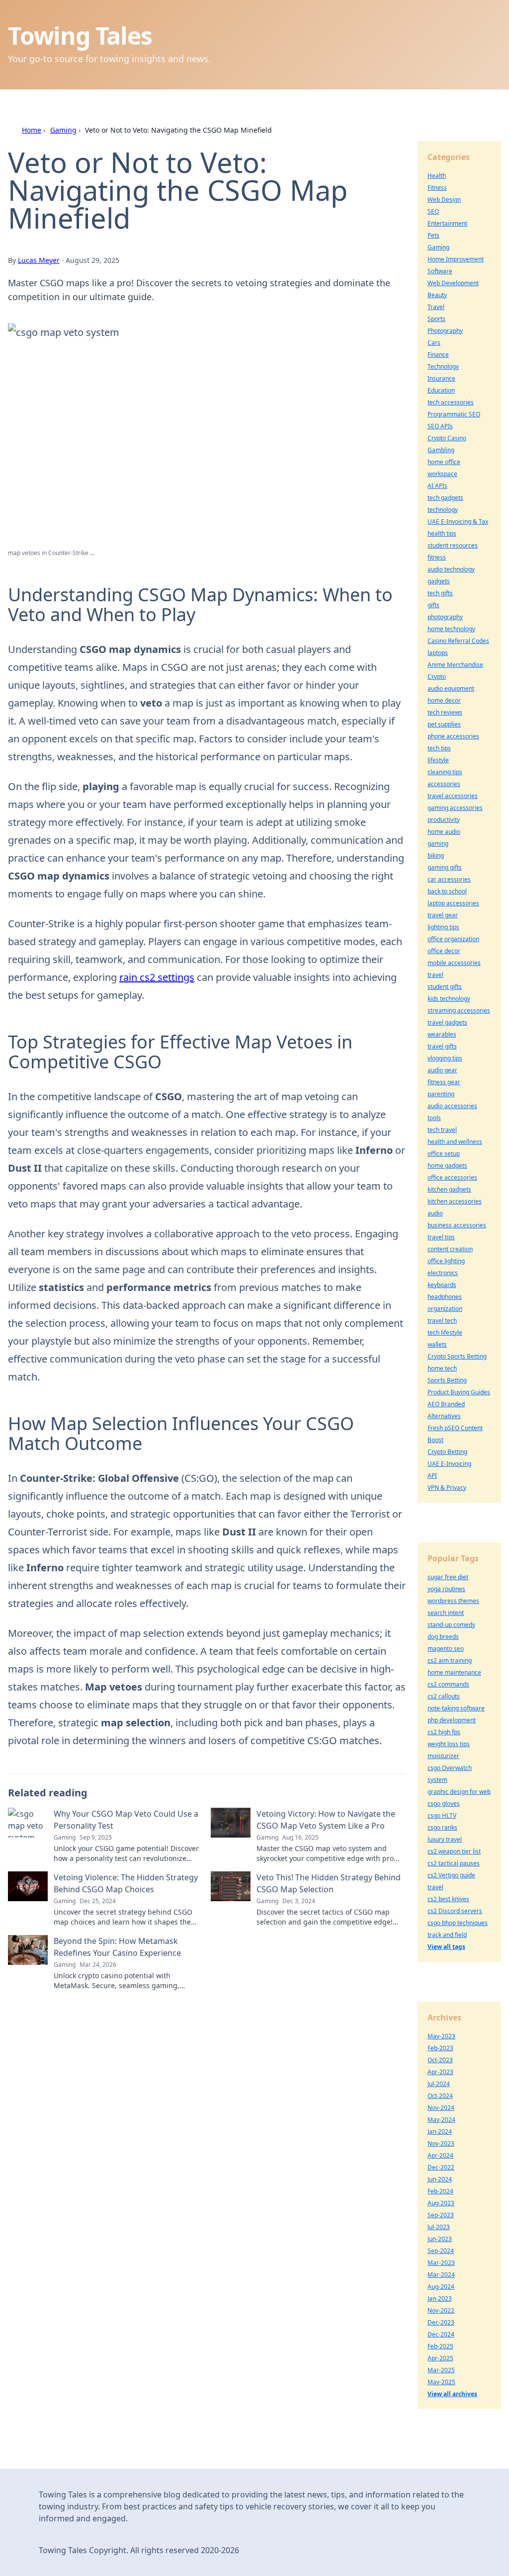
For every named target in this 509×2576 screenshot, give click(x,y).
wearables (442, 1034)
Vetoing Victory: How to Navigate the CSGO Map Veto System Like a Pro (326, 1820)
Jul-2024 (439, 2084)
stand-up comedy (451, 1625)
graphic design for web (459, 1792)
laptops (438, 653)
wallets (437, 1344)
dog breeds (443, 1637)
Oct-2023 (440, 2060)
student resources (453, 545)
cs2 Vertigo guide (451, 1875)
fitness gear (444, 1082)
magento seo (446, 1649)
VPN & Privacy (447, 1488)
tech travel (442, 1130)
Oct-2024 (440, 2096)
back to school (447, 891)
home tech (442, 1368)
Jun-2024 (440, 2179)
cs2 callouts (444, 1696)
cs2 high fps (444, 1732)
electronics (443, 1273)
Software (440, 271)
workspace (442, 474)
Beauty (437, 295)
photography (445, 617)
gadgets (439, 581)
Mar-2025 (441, 2370)
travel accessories (453, 796)
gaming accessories (455, 808)
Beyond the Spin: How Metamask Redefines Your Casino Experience (117, 1947)
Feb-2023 (440, 2048)
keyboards (442, 1285)
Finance (438, 355)
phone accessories (453, 736)
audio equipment (451, 688)
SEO (433, 211)
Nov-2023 (441, 2143)
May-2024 (441, 2120)
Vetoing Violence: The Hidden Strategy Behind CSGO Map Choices (126, 1883)
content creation (450, 1249)
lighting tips (443, 927)
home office (444, 462)
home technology (451, 629)
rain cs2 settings (157, 977)
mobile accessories (454, 963)
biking (436, 855)
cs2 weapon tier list (454, 1851)
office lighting (446, 1261)
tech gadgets (445, 498)
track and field (447, 1935)
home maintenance (454, 1672)
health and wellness (455, 1142)
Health (437, 176)
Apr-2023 (440, 2072)
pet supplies (444, 724)
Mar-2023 (441, 2263)
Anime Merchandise (455, 665)
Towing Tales (80, 36)
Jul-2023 (439, 2227)
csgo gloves (444, 1804)
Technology (443, 366)
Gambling (441, 450)
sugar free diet (448, 1577)
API (432, 1476)
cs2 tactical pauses (454, 1863)
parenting (441, 1094)
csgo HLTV (442, 1815)
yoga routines (446, 1589)
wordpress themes (453, 1601)
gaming (438, 844)
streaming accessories (459, 1010)
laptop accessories (453, 903)
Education (441, 390)
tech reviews (445, 712)
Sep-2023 (441, 2215)
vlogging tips (445, 1058)
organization (445, 1309)
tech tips (439, 748)
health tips (442, 533)
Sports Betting (447, 1380)
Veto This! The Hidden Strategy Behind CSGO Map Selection (329, 1883)
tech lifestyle (445, 1332)
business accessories (457, 1225)
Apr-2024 (440, 2155)
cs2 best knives (448, 1899)
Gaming (63, 130)
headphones (445, 1297)
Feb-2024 (440, 2191)
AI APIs (437, 486)
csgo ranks (442, 1827)
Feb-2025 (440, 2346)
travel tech (442, 1321)
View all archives (452, 2394)
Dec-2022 (441, 2167)
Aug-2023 (441, 2203)
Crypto (437, 677)
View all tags (446, 1947)
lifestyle (438, 760)
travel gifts (442, 1046)
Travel (436, 307)
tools (434, 1118)
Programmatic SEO (454, 414)
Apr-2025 (440, 2358)
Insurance (441, 378)
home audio (444, 832)
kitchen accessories (455, 1201)
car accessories (449, 879)
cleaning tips (445, 772)
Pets (433, 235)
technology (443, 510)
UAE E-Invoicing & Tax (458, 522)
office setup (444, 1154)
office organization (453, 939)
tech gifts (440, 593)
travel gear (443, 915)
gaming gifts (445, 867)
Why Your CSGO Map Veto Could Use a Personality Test (126, 1820)
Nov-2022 (441, 2310)
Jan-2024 (440, 2132)
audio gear (442, 1070)
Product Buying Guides (459, 1392)
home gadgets (447, 1166)
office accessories (452, 1177)
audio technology (451, 569)
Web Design (444, 200)
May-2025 (441, 2382)
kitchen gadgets (449, 1189)
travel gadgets (447, 1022)
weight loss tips (449, 1744)
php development (452, 1720)
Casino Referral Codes (458, 641)
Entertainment (447, 223)
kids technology (449, 999)
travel (435, 975)
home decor (444, 700)
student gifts (445, 987)
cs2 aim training (450, 1660)
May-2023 (441, 2036)
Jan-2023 (440, 2298)
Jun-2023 (440, 2239)
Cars (434, 343)
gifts (433, 605)
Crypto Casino (447, 438)
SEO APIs (440, 426)
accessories (444, 784)
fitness (437, 557)
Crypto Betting (447, 1452)
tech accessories (451, 402)
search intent (446, 1613)
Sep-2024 (441, 2251)
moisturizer (443, 1756)
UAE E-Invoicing (449, 1464)
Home (32, 130)
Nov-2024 (441, 2108)
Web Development (453, 283)
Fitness (437, 188)
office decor (444, 951)
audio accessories (452, 1106)
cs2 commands (448, 1684)
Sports (436, 319)
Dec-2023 (441, 2322)
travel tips (441, 1237)
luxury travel (445, 1839)
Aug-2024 (441, 2287)
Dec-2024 (441, 2334)
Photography (445, 331)
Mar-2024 (441, 2275)
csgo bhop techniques (458, 1923)
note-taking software (456, 1708)
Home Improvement (456, 259)
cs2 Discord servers (455, 1911)
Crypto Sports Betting (457, 1356)
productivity (444, 820)
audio (435, 1213)
